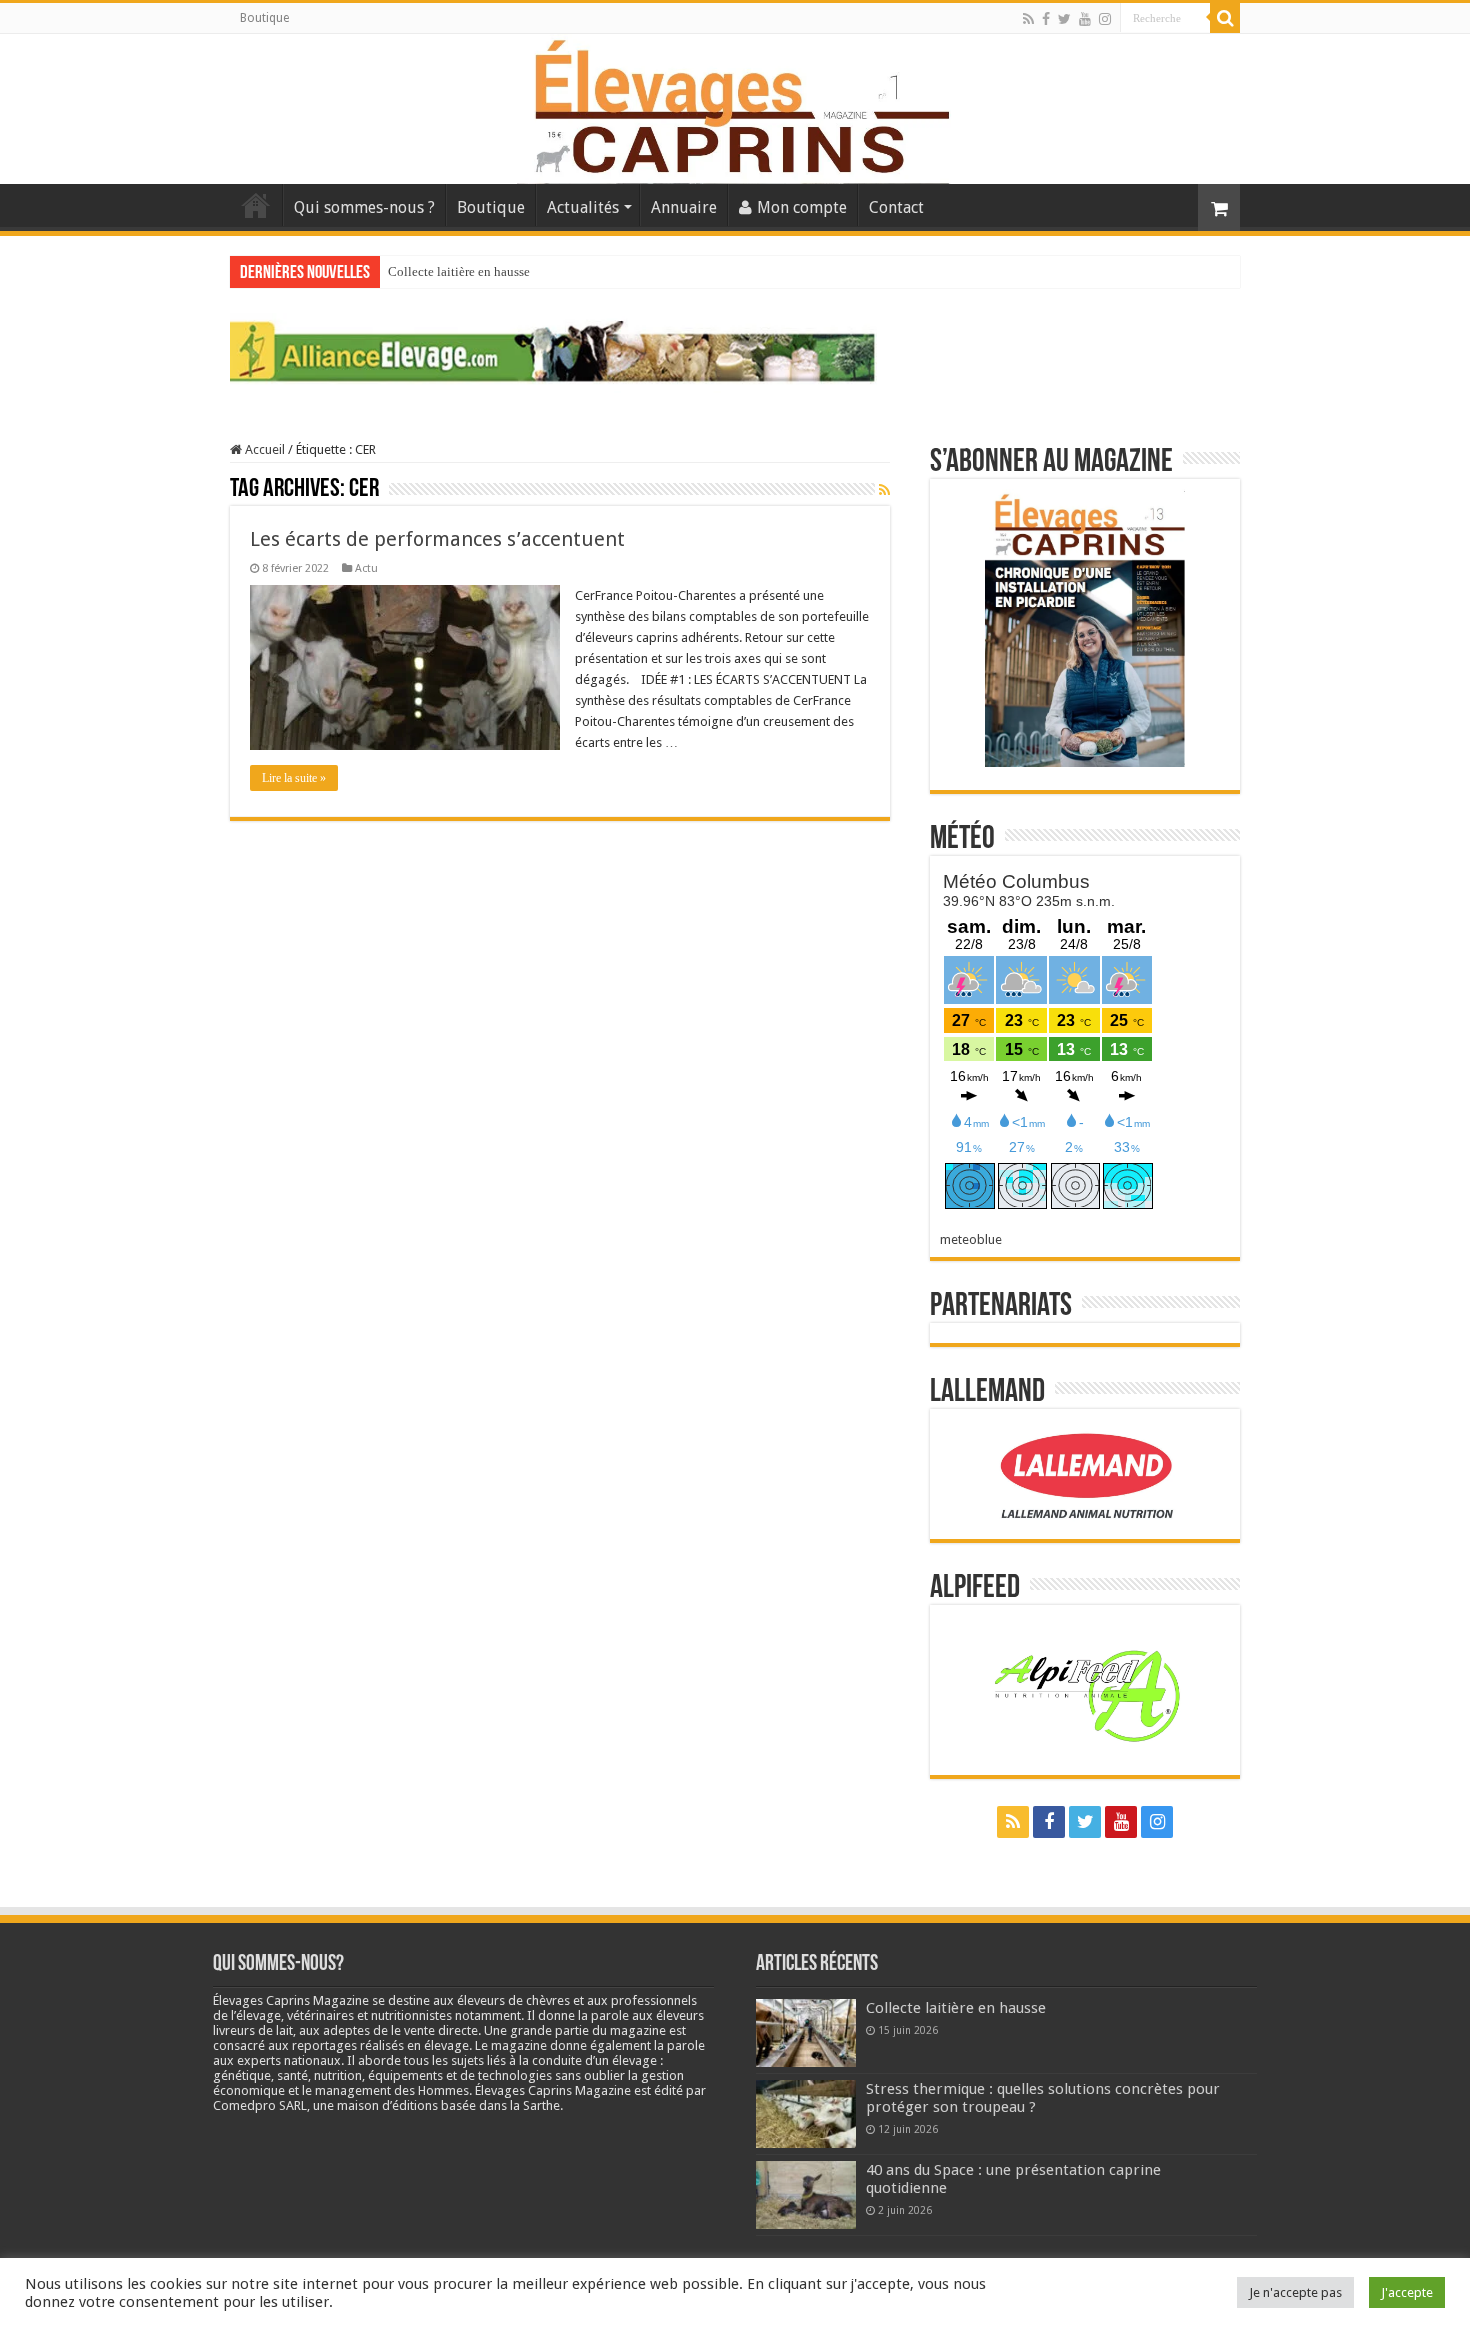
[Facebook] (1046, 19)
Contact (896, 207)
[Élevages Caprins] (735, 105)
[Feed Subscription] (884, 490)
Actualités (583, 207)
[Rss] (1028, 19)
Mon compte (802, 207)
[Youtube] (1085, 19)
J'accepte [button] (1407, 2292)
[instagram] (1105, 19)
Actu (366, 568)
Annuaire (684, 207)
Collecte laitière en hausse (459, 271)
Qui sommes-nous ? (364, 207)
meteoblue (971, 1239)
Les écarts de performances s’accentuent (437, 539)
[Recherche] (1225, 18)
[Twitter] (1064, 19)
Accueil (256, 205)
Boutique (264, 18)
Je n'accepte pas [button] (1295, 2292)
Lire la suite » (294, 778)
